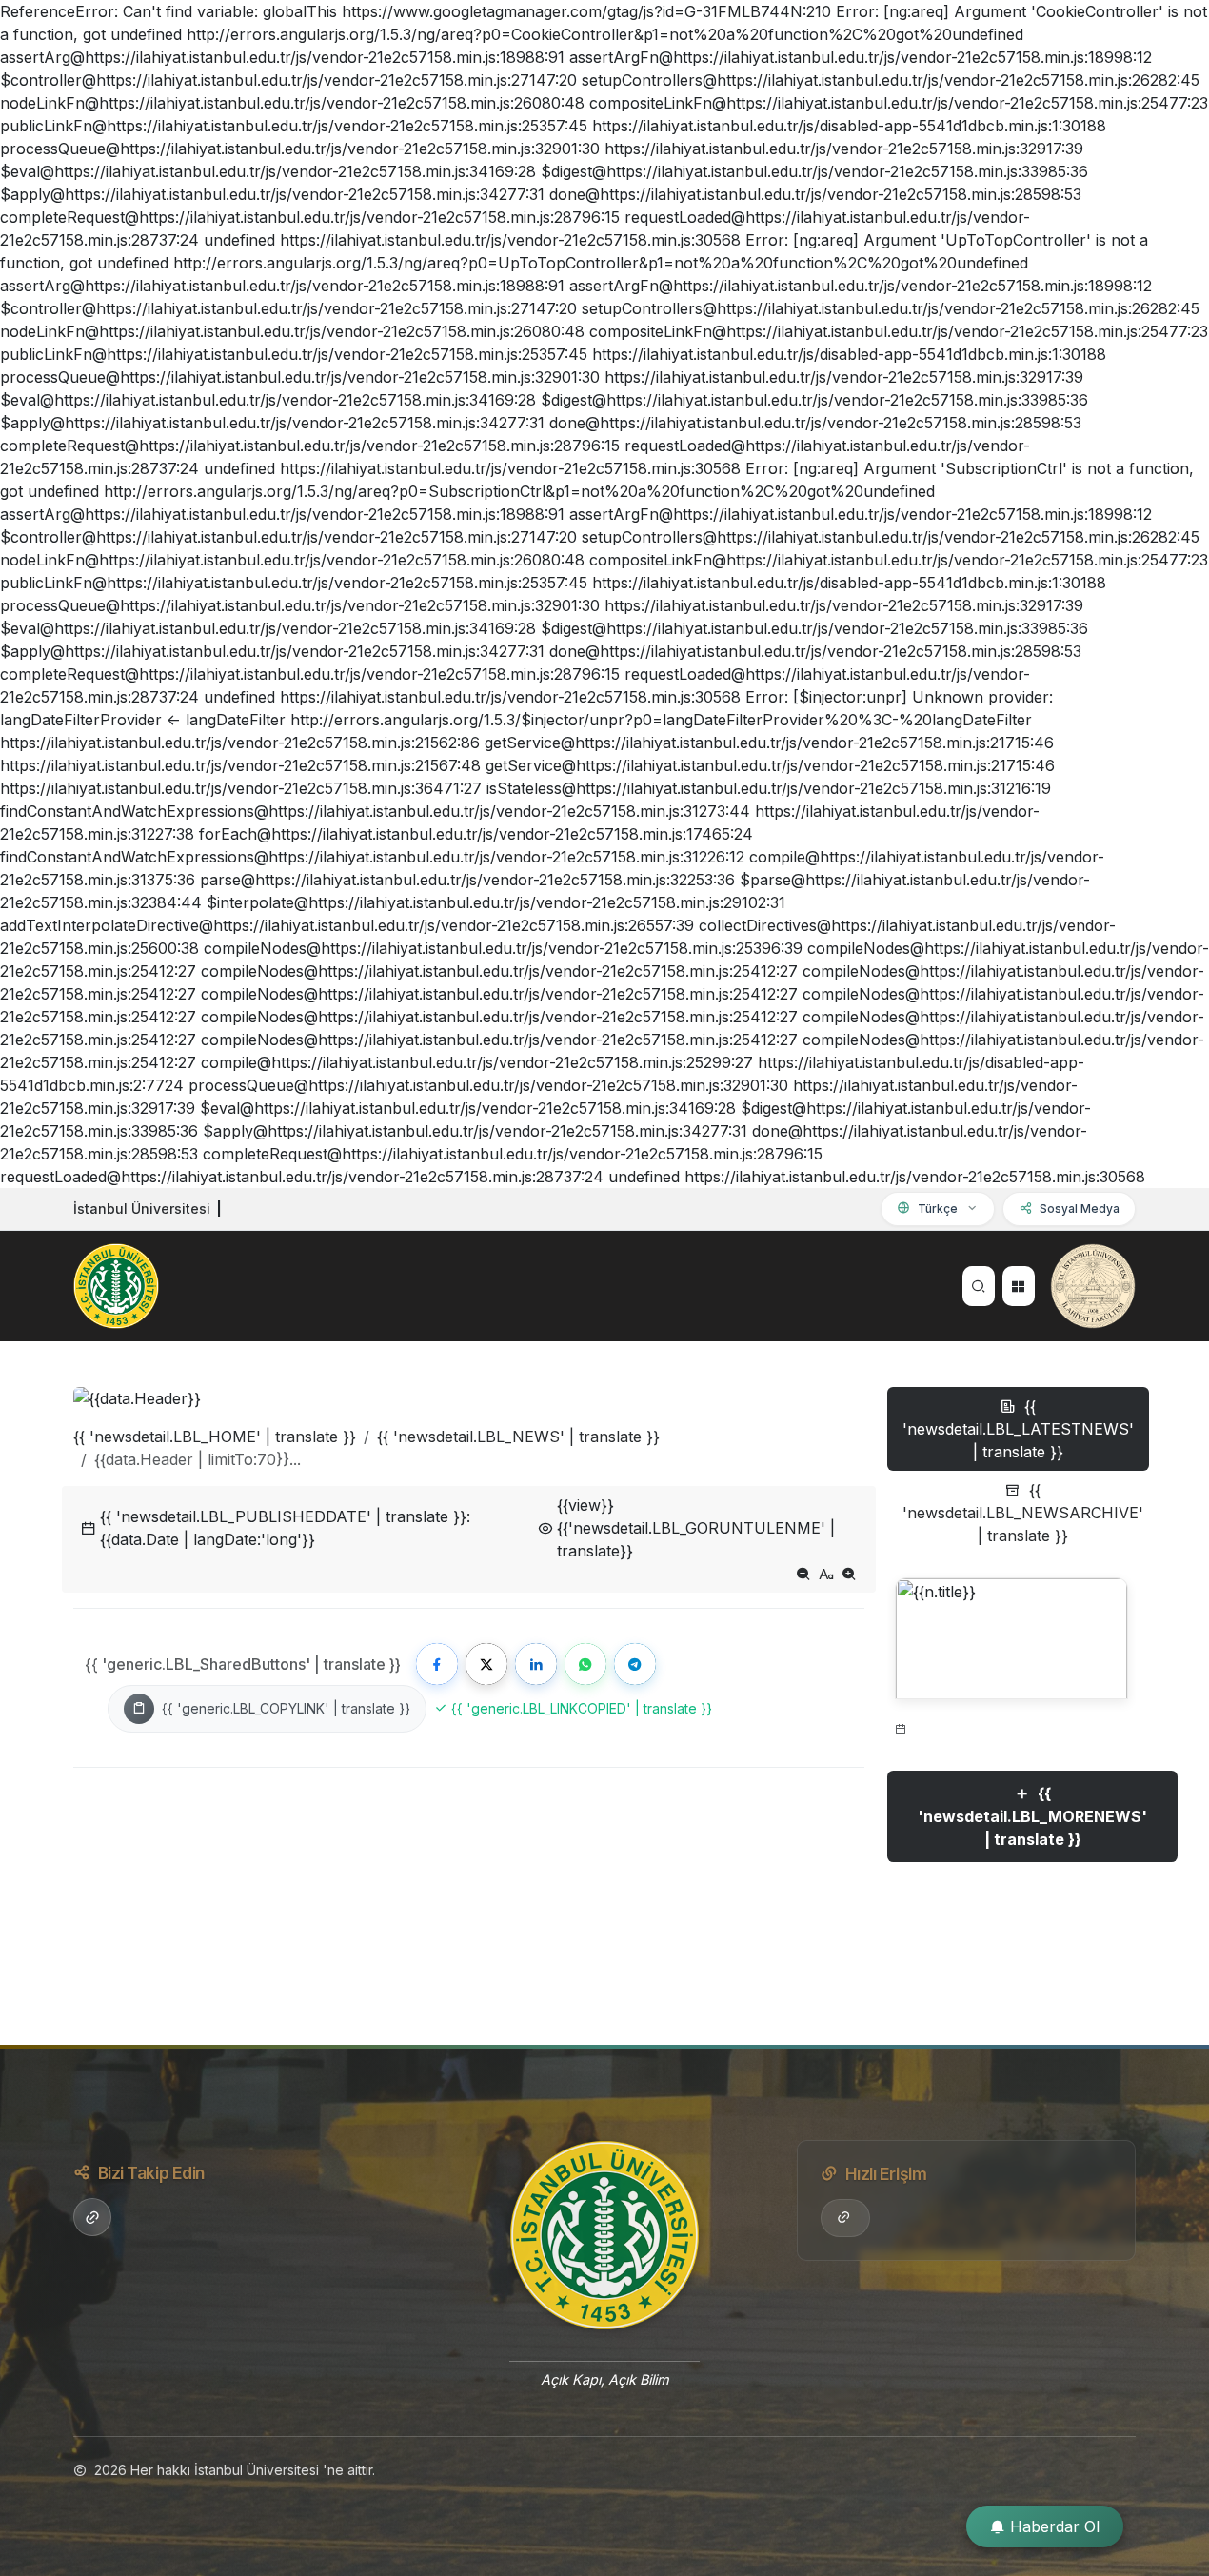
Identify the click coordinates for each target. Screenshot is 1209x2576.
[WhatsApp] (585, 1664)
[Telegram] (635, 1664)
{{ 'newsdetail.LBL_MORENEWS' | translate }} (1032, 1816)
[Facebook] (437, 1664)
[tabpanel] (1011, 1739)
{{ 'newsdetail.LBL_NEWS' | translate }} (518, 1437)
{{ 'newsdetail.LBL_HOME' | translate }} (215, 1437)
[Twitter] (486, 1664)
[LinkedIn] (536, 1664)
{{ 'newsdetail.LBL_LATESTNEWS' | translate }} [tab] (1018, 1429)
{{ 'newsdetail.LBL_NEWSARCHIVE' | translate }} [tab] (1023, 1513)
